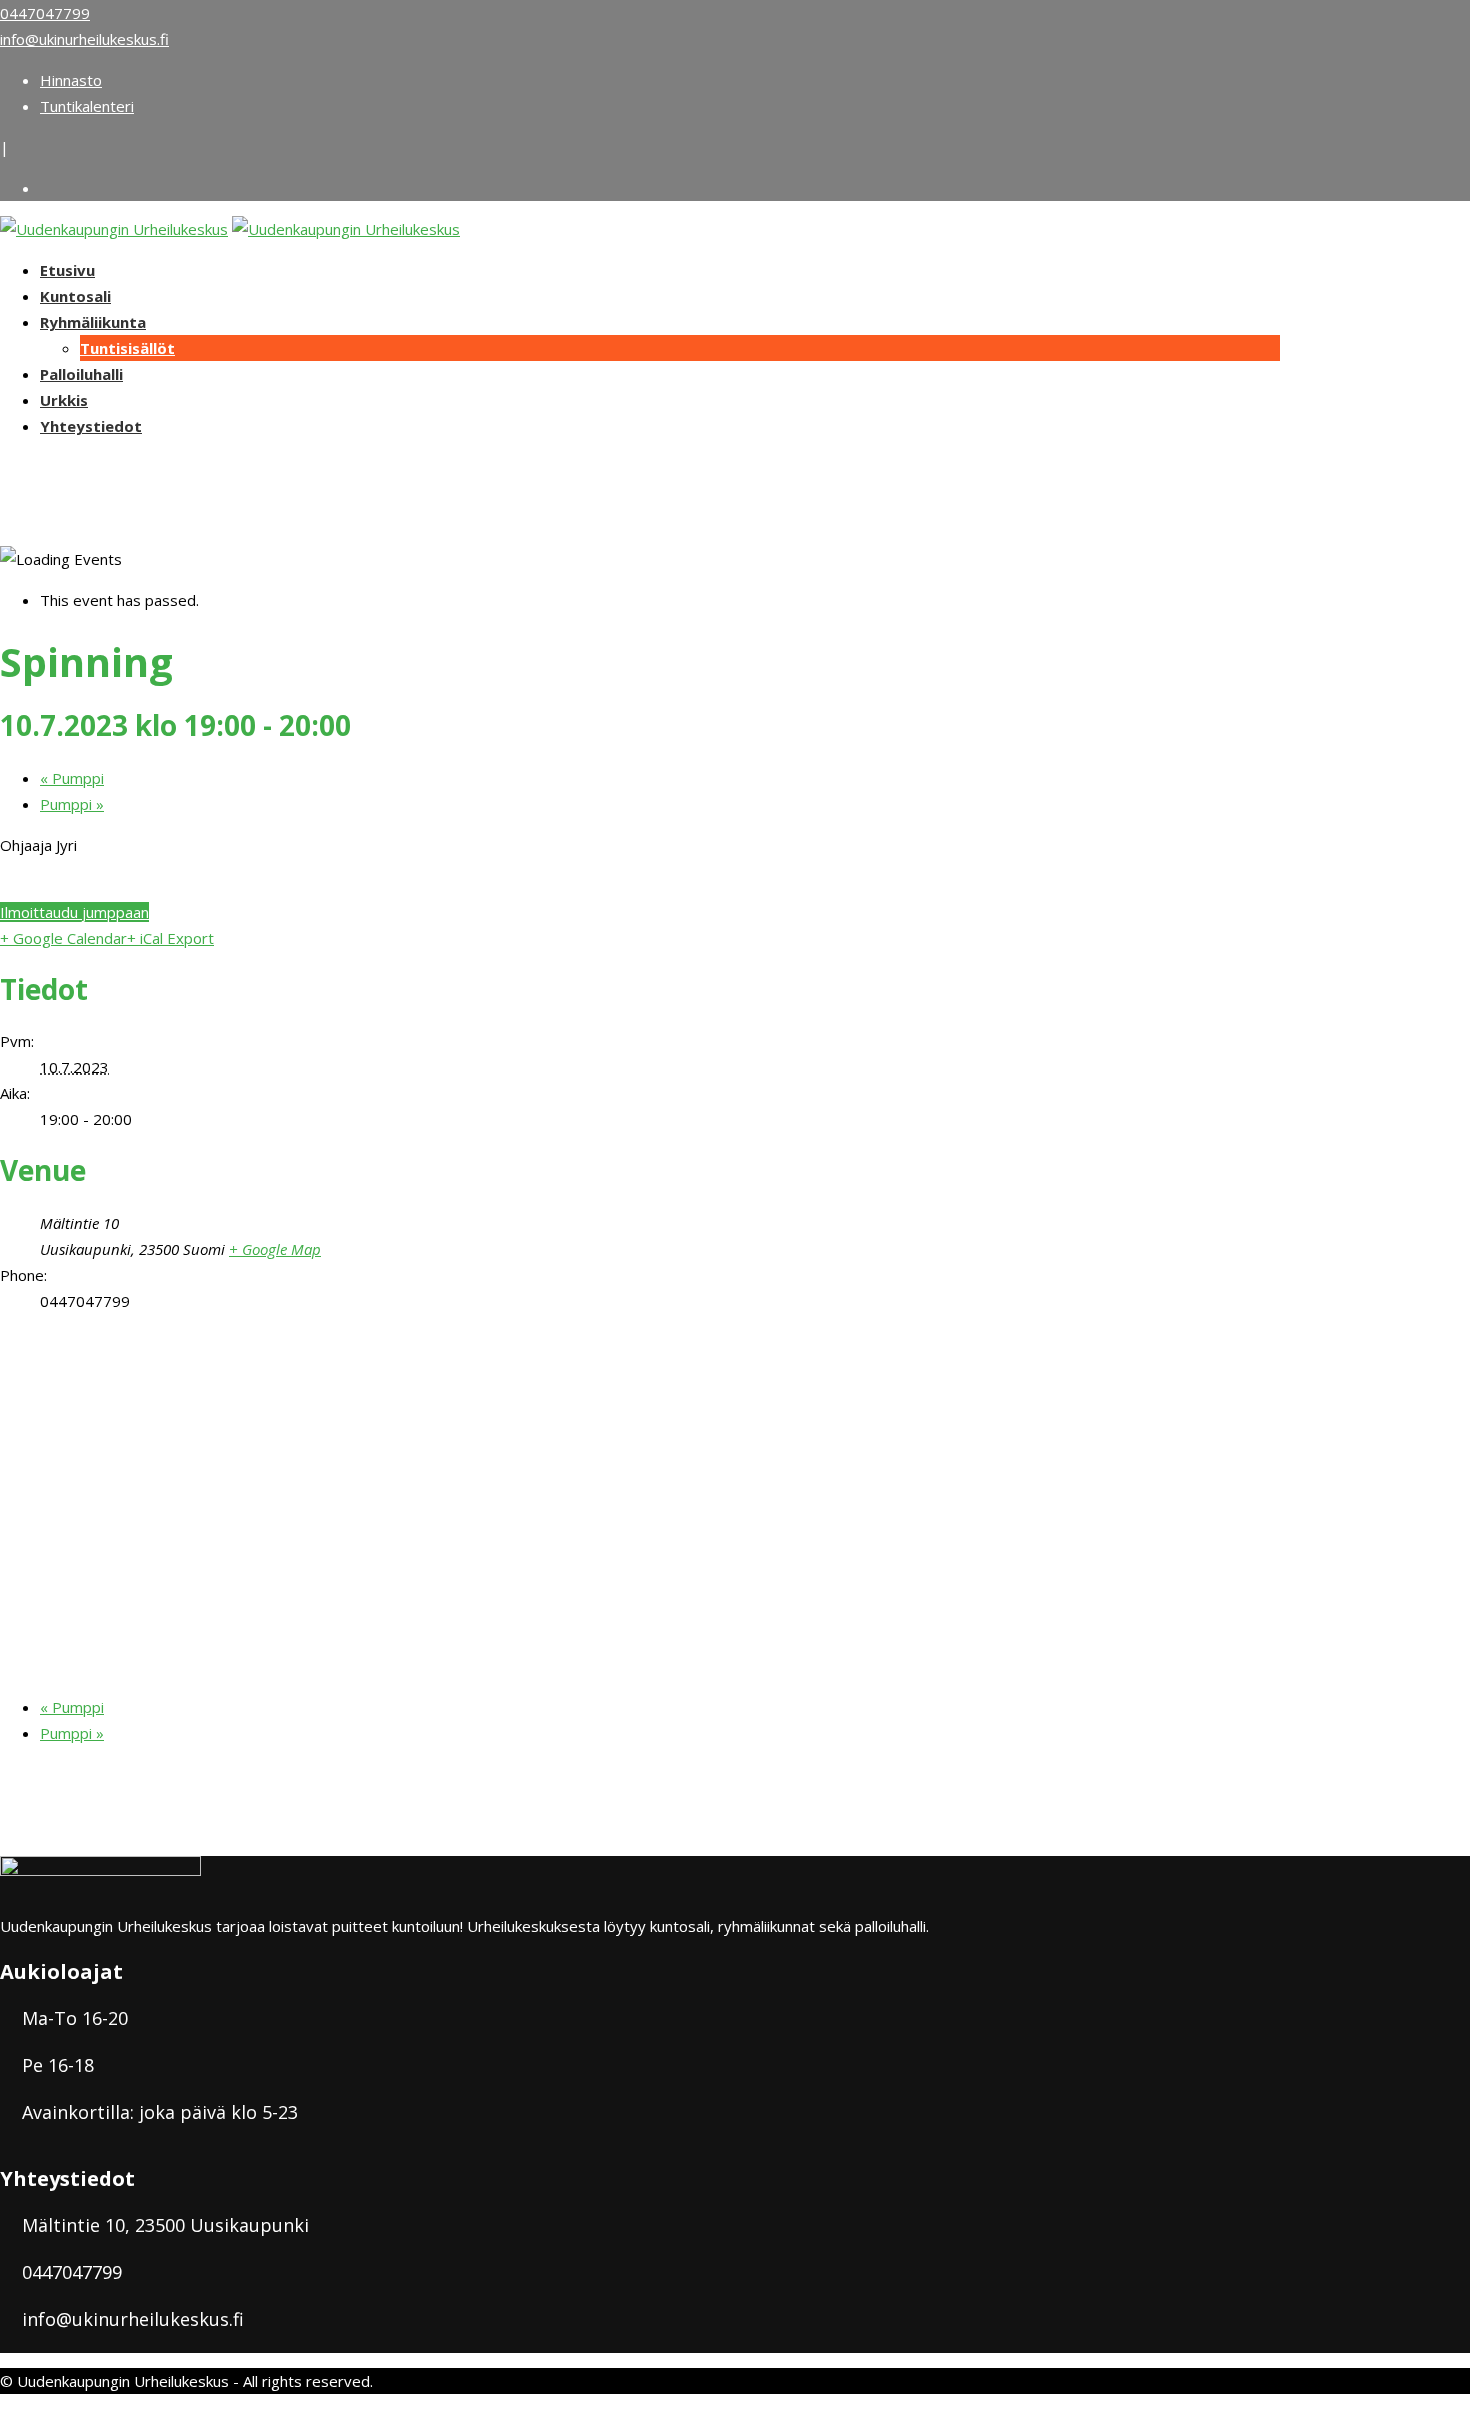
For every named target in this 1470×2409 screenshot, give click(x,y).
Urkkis (64, 400)
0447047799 (45, 13)
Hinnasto (71, 80)
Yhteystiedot (91, 426)
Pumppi (72, 778)
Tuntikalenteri (87, 106)
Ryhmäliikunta (93, 322)
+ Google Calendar (63, 938)
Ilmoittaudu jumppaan (74, 912)
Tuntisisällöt (127, 348)
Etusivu (67, 270)
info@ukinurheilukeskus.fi (84, 39)
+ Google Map (275, 1249)
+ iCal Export (170, 938)
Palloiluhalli (81, 374)
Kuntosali (75, 296)
